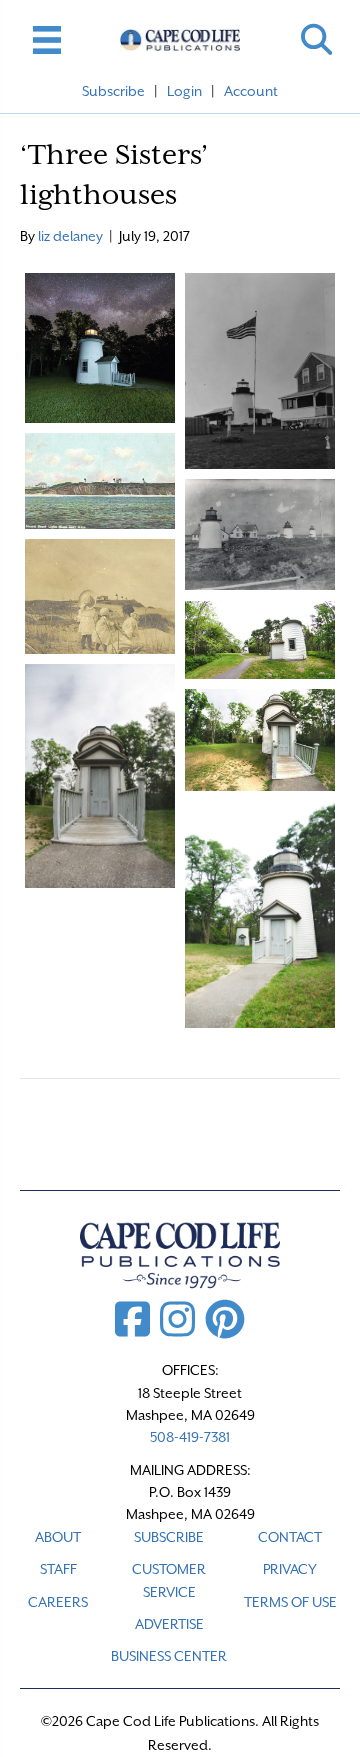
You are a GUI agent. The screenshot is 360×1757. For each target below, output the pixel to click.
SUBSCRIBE (169, 1537)
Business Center (169, 1656)
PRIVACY (290, 1569)
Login (184, 91)
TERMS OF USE (290, 1602)
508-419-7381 (190, 1437)
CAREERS (58, 1602)
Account (251, 91)
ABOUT (58, 1537)
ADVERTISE (169, 1624)
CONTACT (290, 1537)
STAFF (58, 1569)
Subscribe (113, 91)
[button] (316, 39)
